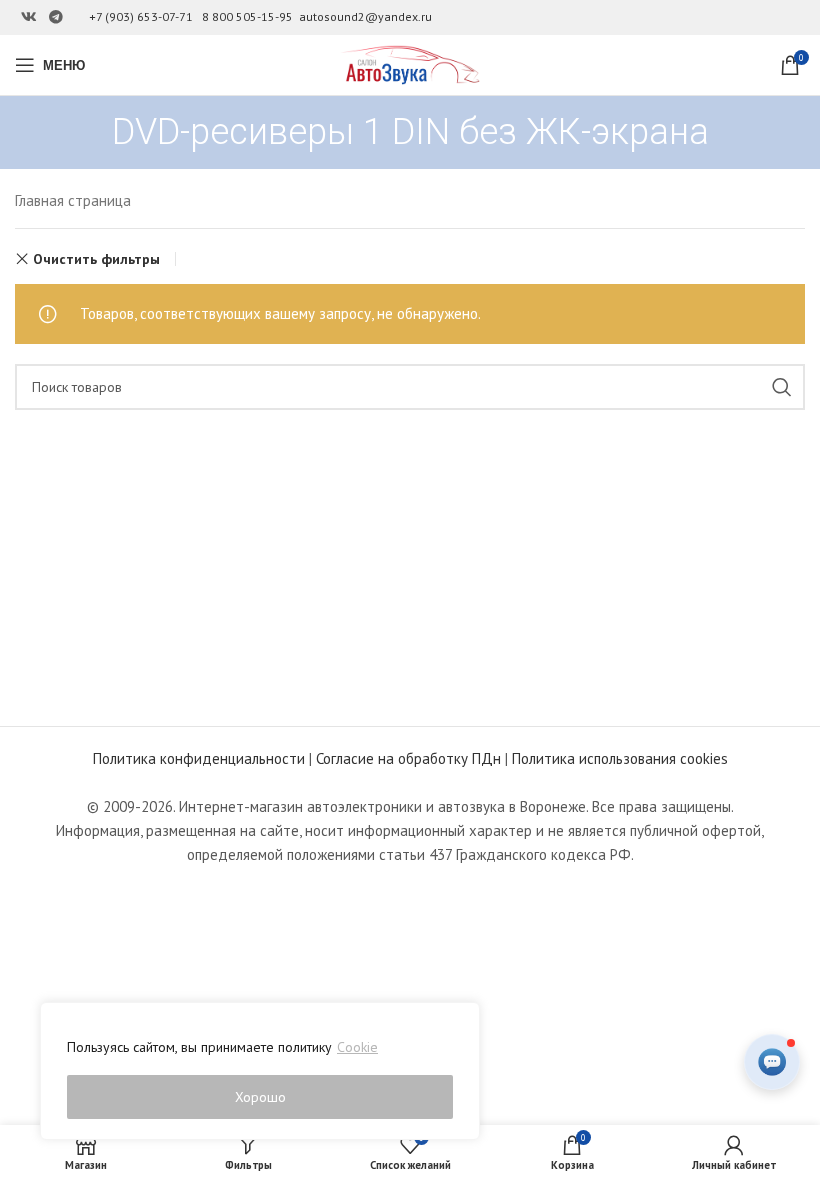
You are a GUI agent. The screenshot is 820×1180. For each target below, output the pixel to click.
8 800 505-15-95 (247, 16)
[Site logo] (410, 63)
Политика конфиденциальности (199, 758)
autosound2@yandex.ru (365, 16)
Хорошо (260, 1097)
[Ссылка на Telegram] (56, 17)
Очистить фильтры (96, 259)
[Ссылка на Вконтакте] (29, 17)
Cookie (357, 1047)
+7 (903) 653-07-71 (141, 16)
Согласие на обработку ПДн (408, 758)
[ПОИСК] (782, 387)
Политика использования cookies (620, 758)
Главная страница (73, 200)
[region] (260, 1071)
